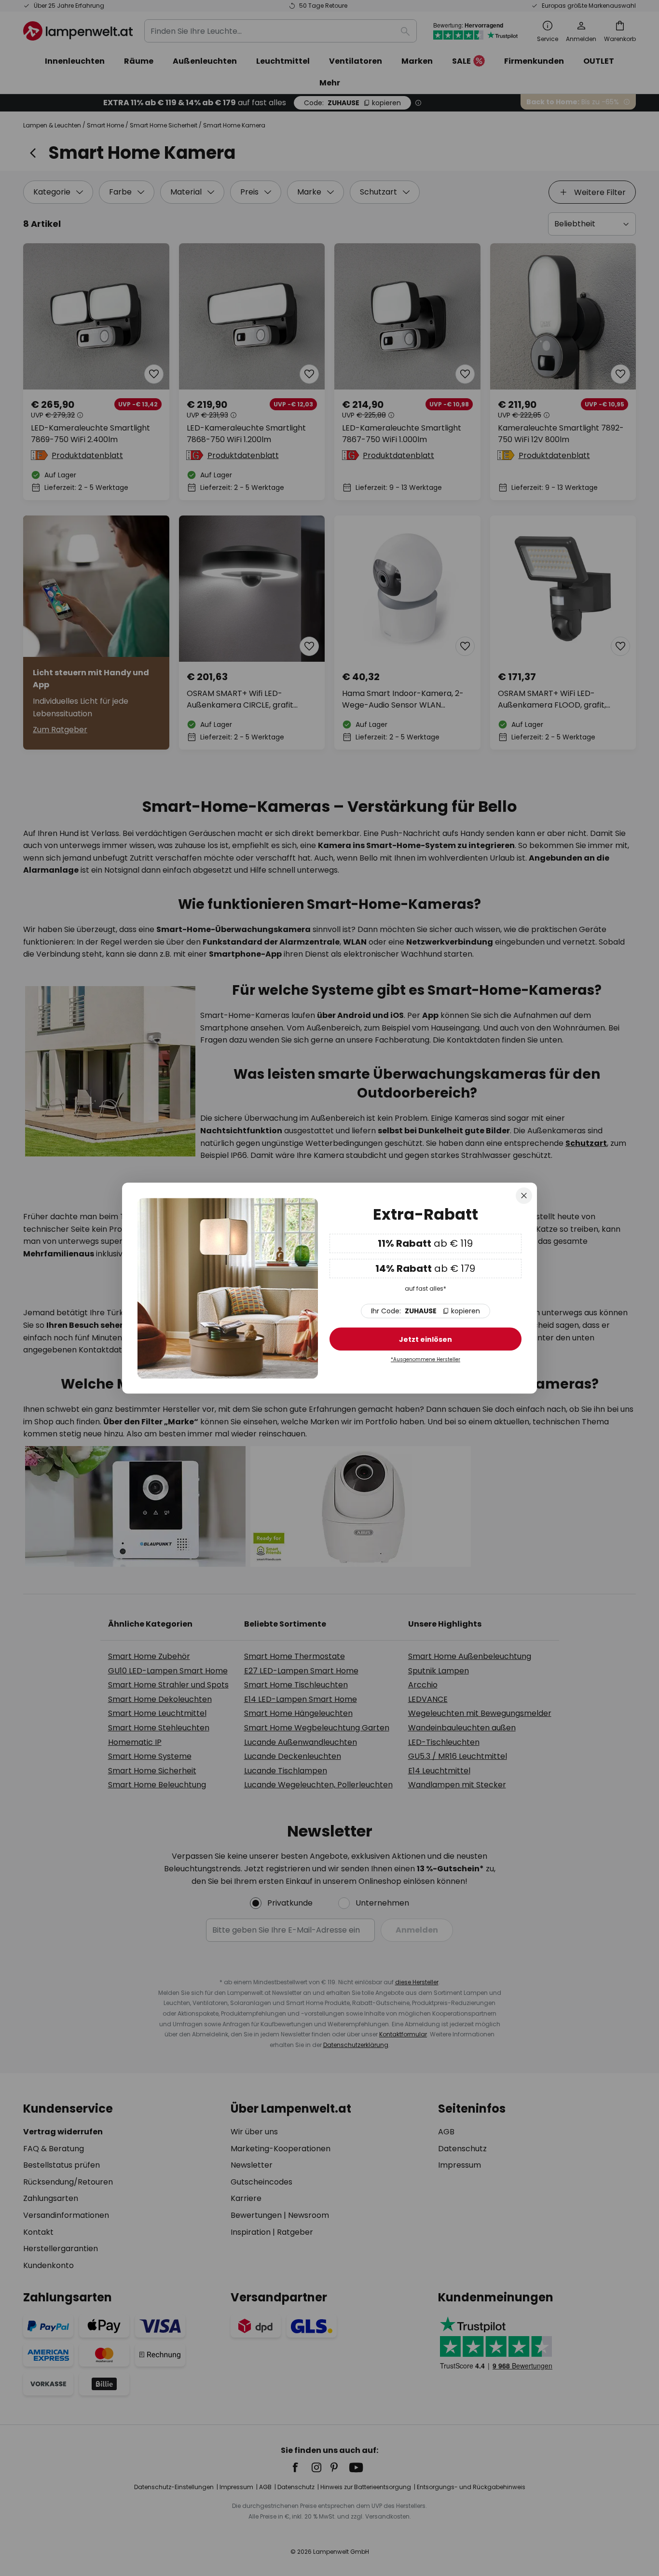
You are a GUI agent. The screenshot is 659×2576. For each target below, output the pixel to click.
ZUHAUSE (426, 1311)
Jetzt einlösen (426, 1340)
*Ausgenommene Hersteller (426, 1360)
